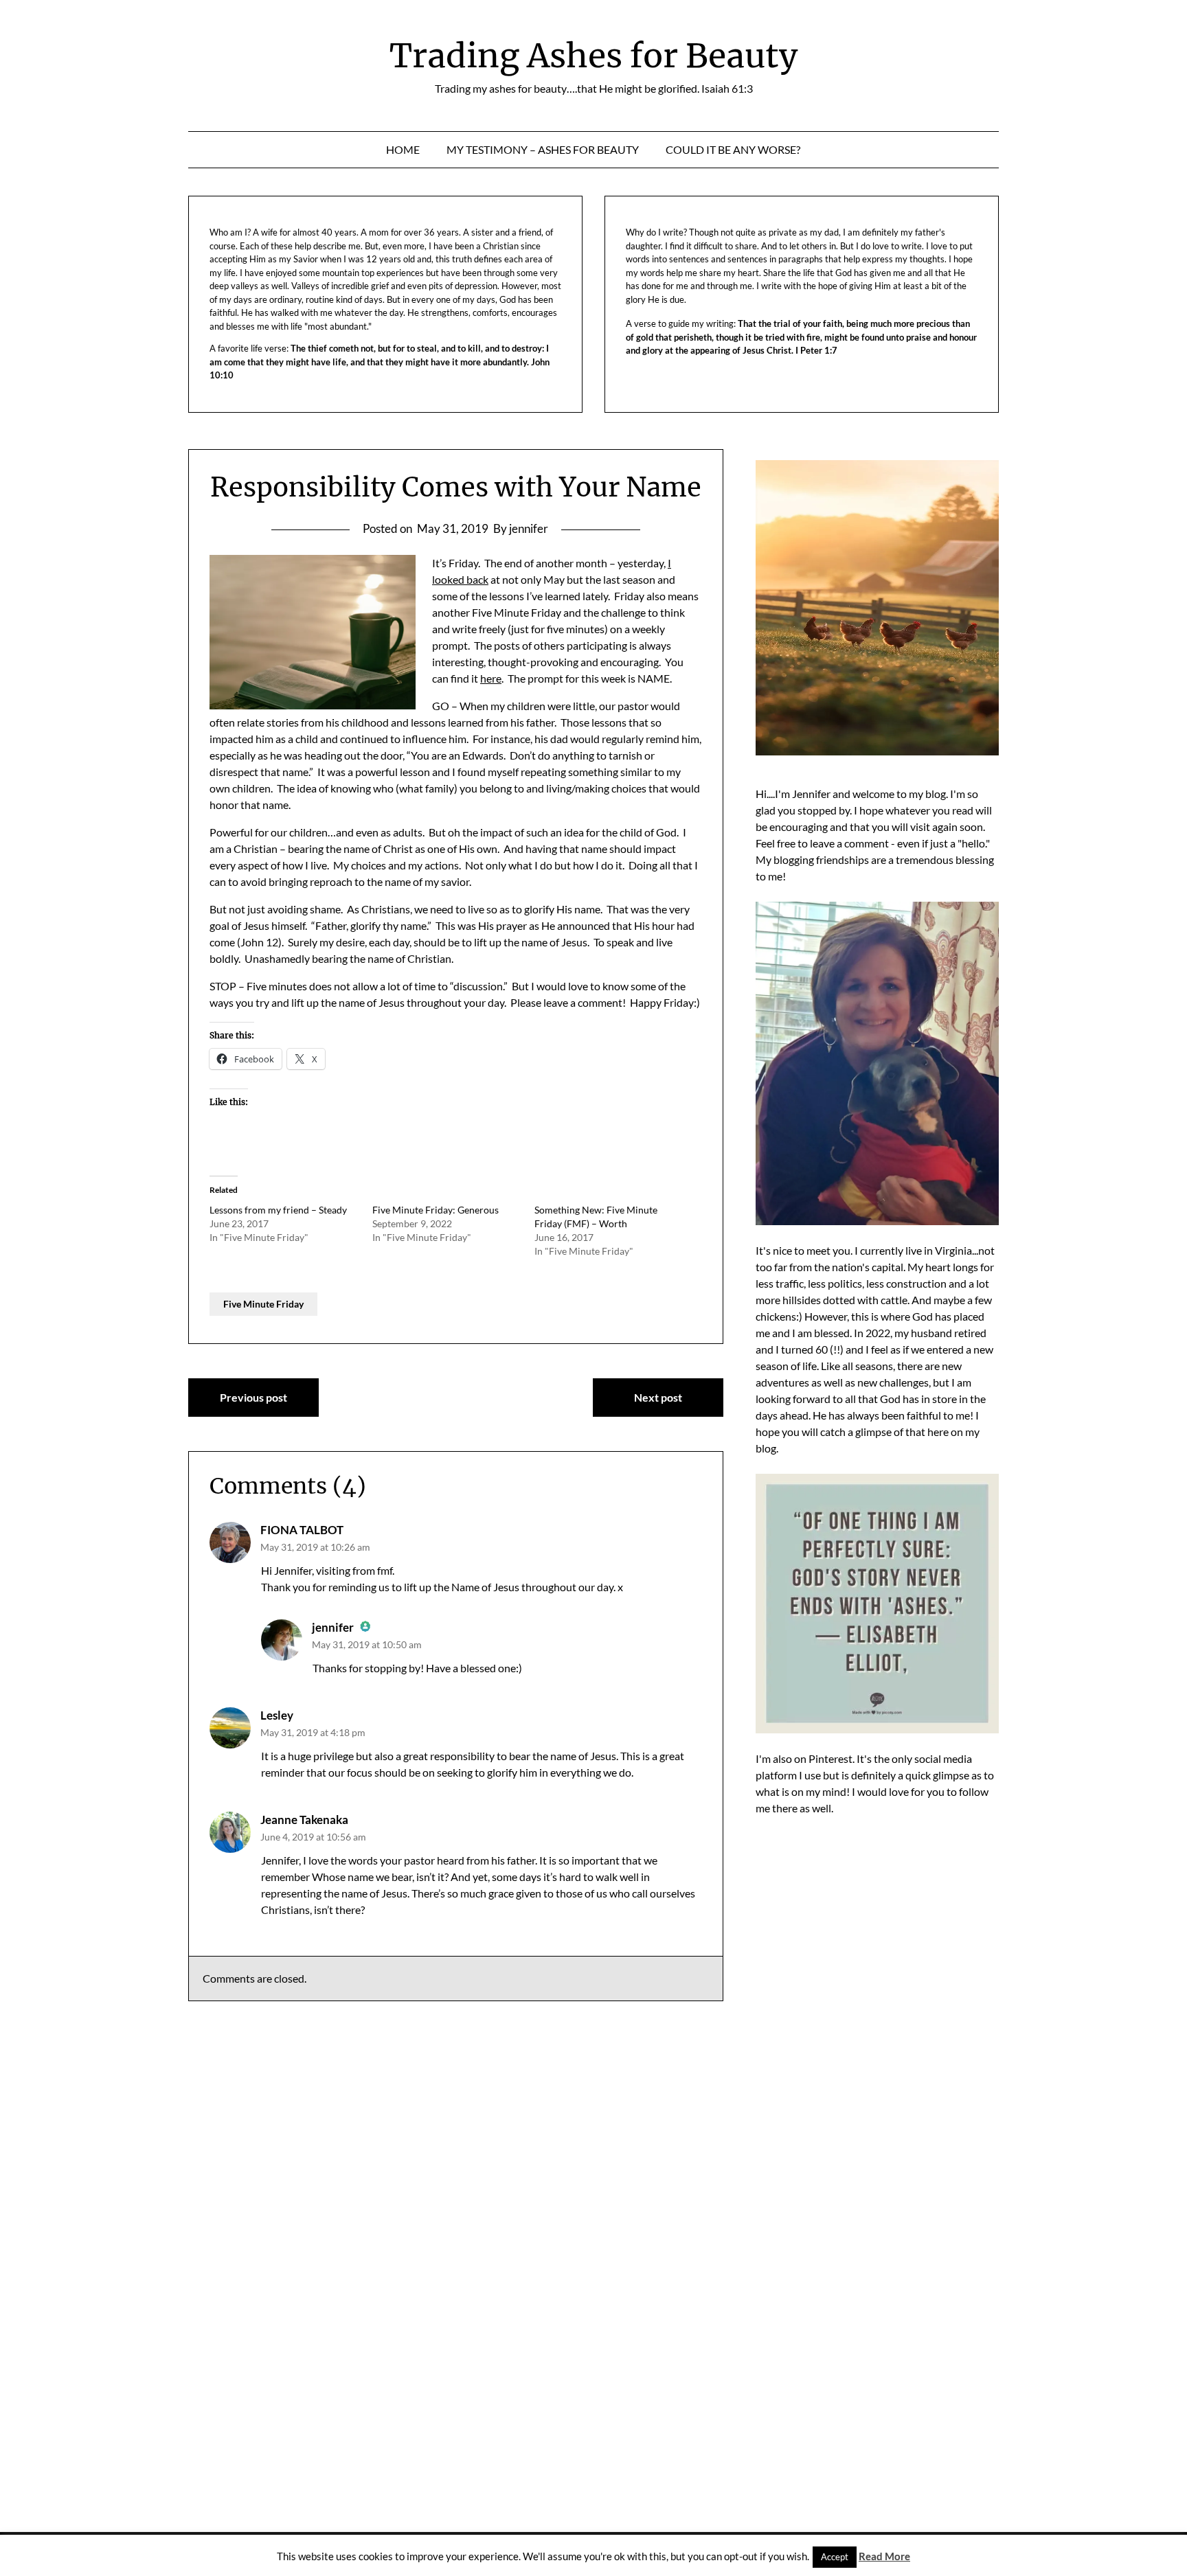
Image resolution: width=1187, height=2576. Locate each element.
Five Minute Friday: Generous (436, 1210)
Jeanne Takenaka (304, 1820)
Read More (884, 2556)
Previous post (253, 1397)
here (491, 678)
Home (403, 149)
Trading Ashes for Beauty (593, 56)
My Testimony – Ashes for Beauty (543, 149)
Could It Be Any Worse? (733, 149)
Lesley (277, 1715)
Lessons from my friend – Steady (278, 1210)
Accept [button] (835, 2557)
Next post (658, 1397)
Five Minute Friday (263, 1304)
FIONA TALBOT (302, 1530)
